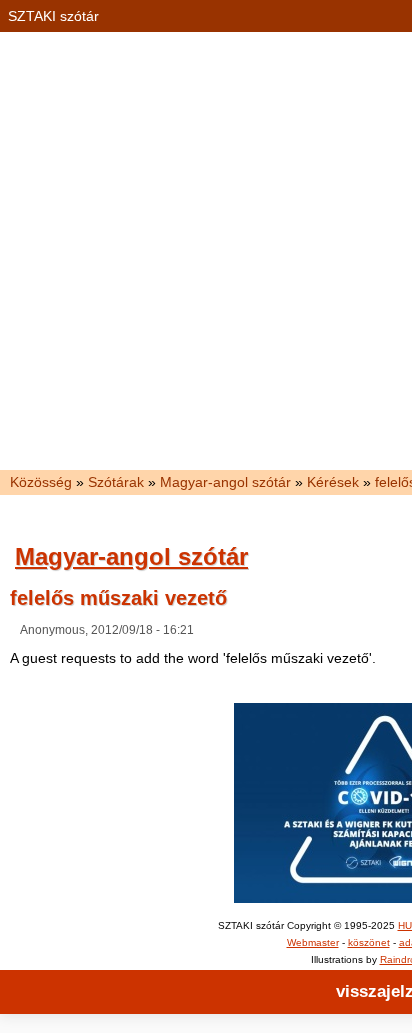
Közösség (41, 482)
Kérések (333, 482)
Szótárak (116, 482)
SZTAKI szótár (53, 16)
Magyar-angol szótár (225, 482)
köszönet (369, 942)
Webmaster (313, 942)
